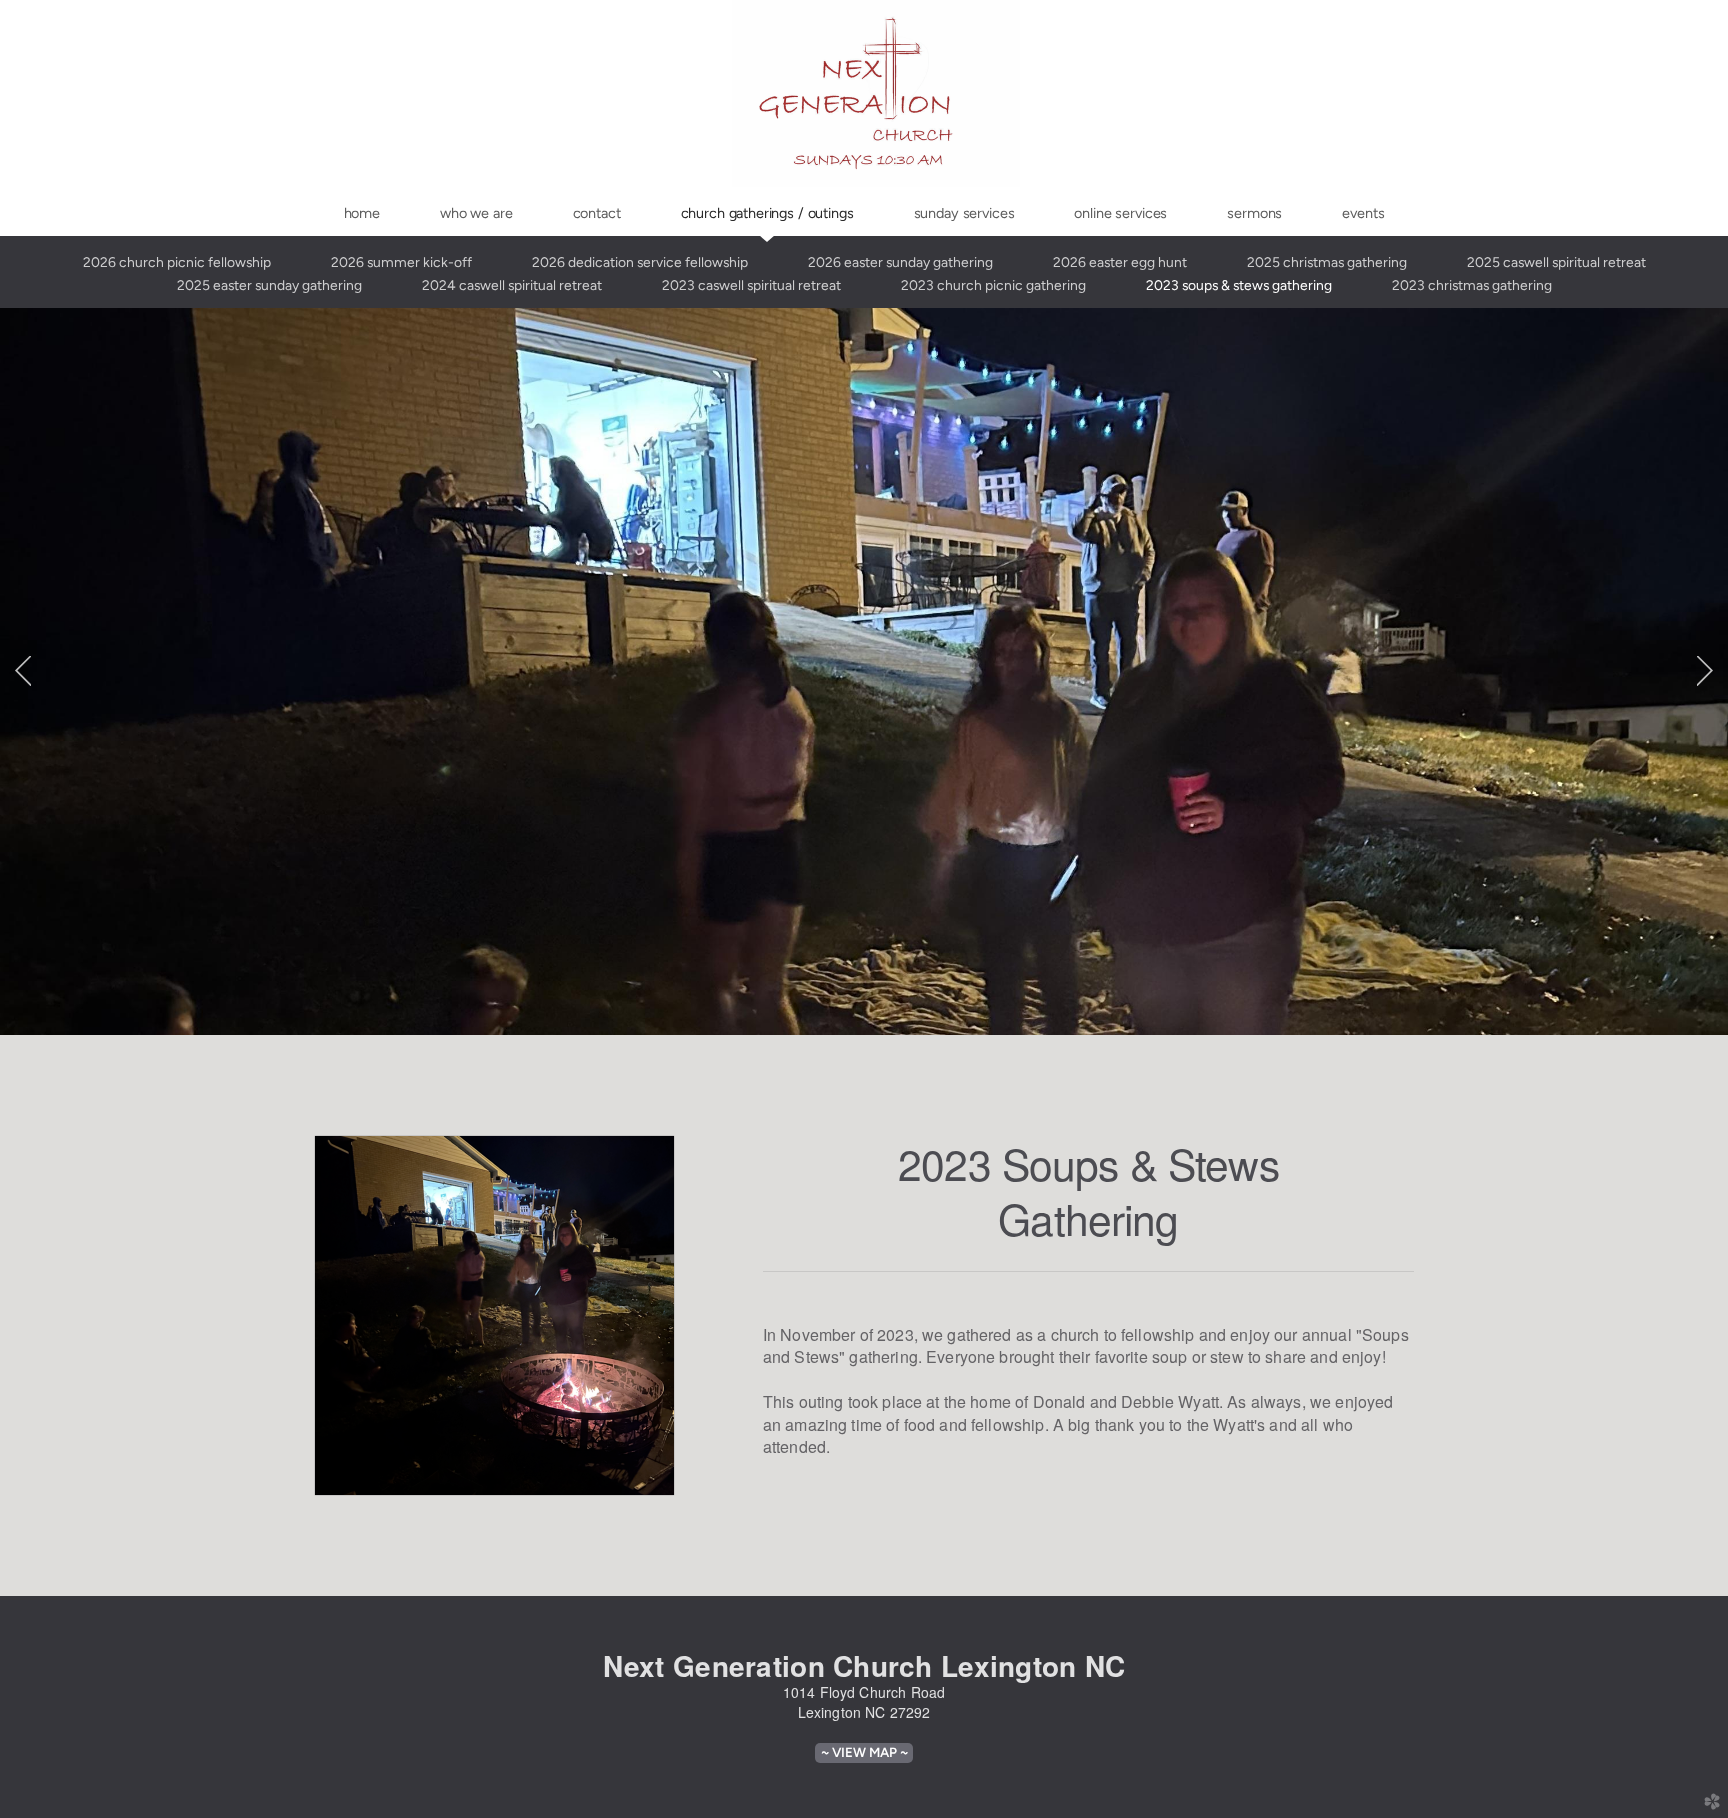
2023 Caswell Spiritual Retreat (751, 285)
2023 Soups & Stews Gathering (1239, 285)
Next (1705, 671)
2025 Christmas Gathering (1327, 262)
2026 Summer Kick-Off (401, 262)
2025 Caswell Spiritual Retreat (1556, 262)
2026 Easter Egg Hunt (1120, 262)
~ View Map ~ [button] (864, 1752)
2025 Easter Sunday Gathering (269, 285)
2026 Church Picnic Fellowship (177, 262)
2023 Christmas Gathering (1472, 285)
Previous (23, 671)
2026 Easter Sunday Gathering (900, 262)
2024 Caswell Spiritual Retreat (512, 285)
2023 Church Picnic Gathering (993, 285)
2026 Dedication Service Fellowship (640, 262)
